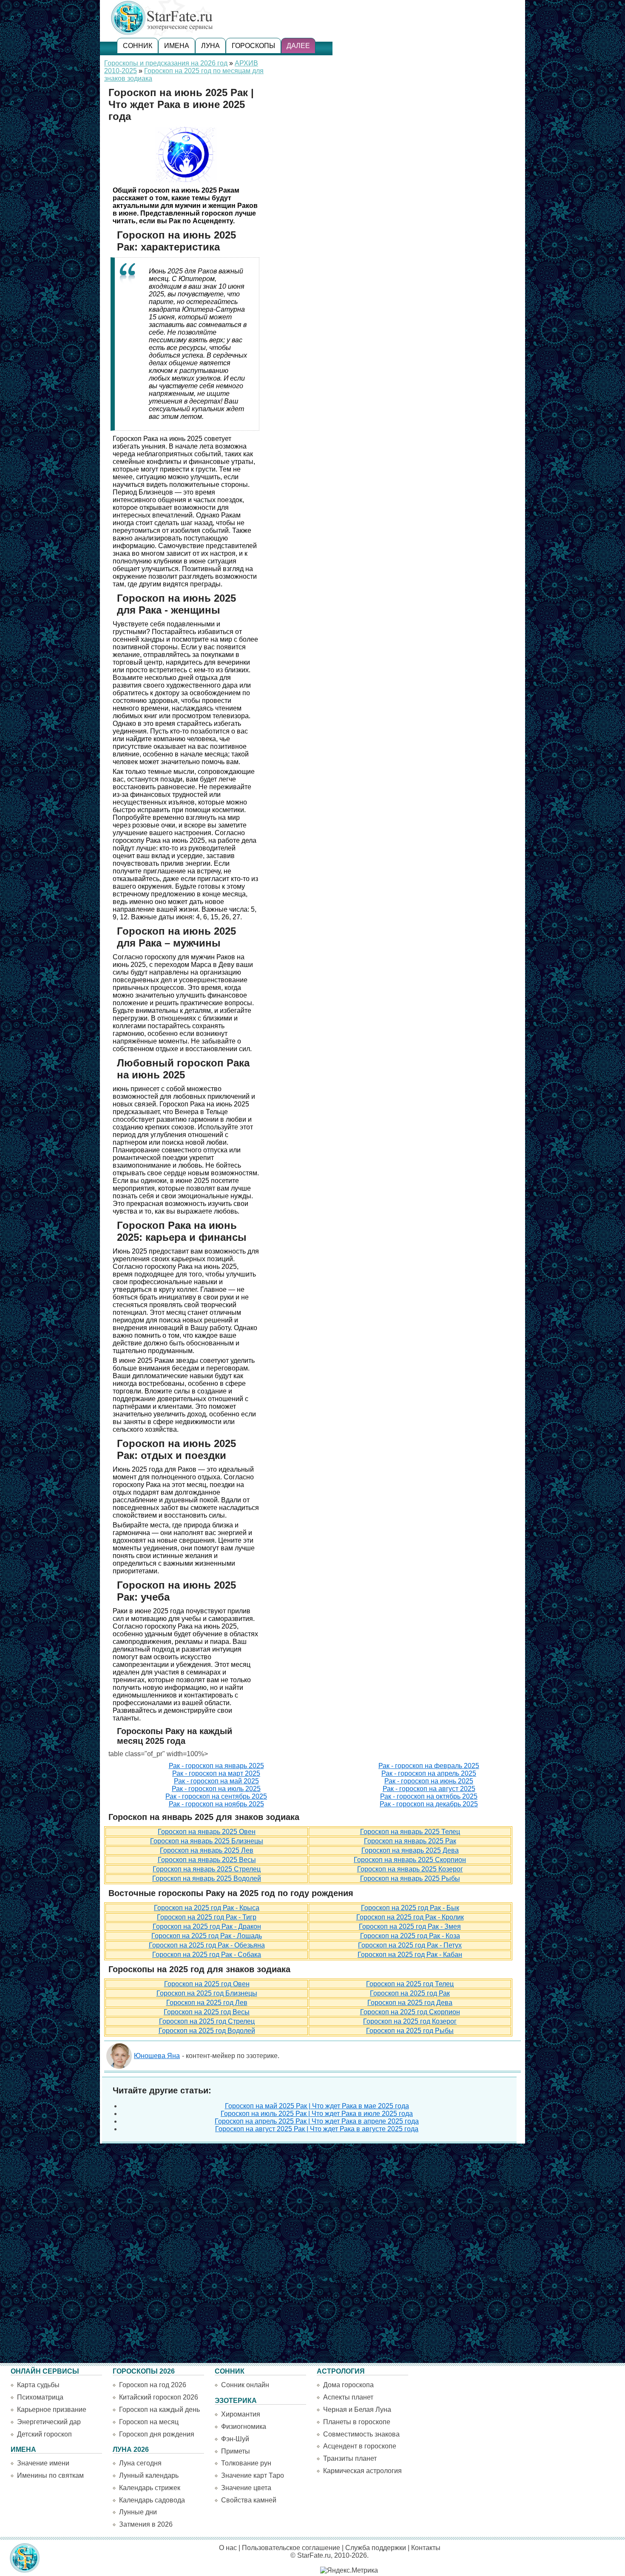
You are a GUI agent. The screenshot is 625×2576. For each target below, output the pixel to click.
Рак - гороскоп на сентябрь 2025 (216, 1796)
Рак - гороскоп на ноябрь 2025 (216, 1804)
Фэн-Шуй (235, 2439)
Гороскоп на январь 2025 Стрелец (207, 1869)
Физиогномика (244, 2427)
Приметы (236, 2451)
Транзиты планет (350, 2458)
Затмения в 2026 (146, 2524)
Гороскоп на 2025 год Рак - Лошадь (207, 1936)
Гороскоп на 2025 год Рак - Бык (410, 1908)
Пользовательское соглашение (291, 2548)
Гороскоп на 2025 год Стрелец (207, 2021)
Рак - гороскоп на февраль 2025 (429, 1766)
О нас (228, 2548)
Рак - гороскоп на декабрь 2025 (429, 1804)
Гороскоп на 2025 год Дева (410, 2003)
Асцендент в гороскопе (360, 2446)
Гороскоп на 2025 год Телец (410, 1984)
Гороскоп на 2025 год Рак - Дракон (207, 1926)
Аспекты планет (348, 2397)
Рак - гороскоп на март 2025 (216, 1773)
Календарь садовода (152, 2500)
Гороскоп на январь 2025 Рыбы (410, 1878)
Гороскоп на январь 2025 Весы (207, 1860)
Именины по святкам (50, 2475)
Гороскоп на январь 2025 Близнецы (207, 1841)
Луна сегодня (140, 2463)
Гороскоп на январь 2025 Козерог (410, 1869)
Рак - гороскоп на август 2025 (429, 1789)
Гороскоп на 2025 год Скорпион (410, 2012)
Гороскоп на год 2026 (153, 2385)
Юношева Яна (157, 2056)
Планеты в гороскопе (357, 2422)
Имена (177, 46)
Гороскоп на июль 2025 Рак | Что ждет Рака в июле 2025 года (317, 2114)
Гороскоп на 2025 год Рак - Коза (410, 1936)
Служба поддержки (376, 2548)
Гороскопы (253, 46)
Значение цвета (246, 2488)
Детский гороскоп (44, 2434)
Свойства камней (249, 2500)
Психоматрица (40, 2397)
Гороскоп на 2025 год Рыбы (410, 2031)
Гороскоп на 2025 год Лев (207, 2003)
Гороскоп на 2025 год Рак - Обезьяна (207, 1945)
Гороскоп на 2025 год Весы (207, 2012)
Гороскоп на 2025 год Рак (410, 1993)
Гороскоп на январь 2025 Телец (410, 1832)
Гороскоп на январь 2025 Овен (207, 1832)
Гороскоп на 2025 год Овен (207, 1984)
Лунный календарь (149, 2475)
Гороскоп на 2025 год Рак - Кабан (410, 1955)
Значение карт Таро (253, 2475)
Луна (210, 46)
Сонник (138, 46)
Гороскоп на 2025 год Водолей (207, 2031)
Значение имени (43, 2463)
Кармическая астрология (362, 2471)
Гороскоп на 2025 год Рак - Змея (410, 1926)
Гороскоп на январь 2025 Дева (410, 1850)
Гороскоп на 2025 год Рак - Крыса (207, 1908)
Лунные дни (138, 2512)
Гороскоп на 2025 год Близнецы (207, 1993)
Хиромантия (241, 2414)
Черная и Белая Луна (357, 2410)
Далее (298, 46)
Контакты (426, 2548)
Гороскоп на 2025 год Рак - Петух (410, 1945)
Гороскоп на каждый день (159, 2410)
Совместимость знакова (361, 2434)
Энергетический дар (49, 2422)
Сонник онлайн (245, 2385)
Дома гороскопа (348, 2385)
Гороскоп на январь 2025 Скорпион (410, 1860)
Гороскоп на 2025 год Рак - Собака (207, 1955)
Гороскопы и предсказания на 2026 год (166, 63)
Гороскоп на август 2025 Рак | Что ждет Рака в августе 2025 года (317, 2129)
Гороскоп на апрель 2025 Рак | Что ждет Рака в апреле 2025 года (317, 2121)
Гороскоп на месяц (149, 2422)
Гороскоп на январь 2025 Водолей (207, 1878)
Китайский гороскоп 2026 (159, 2397)
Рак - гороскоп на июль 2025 (216, 1789)
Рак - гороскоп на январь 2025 (216, 1766)
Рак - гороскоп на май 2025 (216, 1781)
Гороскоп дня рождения (157, 2434)
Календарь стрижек (150, 2488)
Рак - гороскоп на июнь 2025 (429, 1781)
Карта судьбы (38, 2385)
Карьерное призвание (52, 2410)
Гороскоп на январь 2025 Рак (410, 1841)
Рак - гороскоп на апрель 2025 (429, 1773)
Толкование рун (246, 2463)
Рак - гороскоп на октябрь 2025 (429, 1796)
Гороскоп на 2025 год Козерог (410, 2021)
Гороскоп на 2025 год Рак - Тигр (207, 1917)
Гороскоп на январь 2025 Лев (207, 1850)
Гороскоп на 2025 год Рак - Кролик (410, 1917)
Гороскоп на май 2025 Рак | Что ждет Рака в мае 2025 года (317, 2106)
